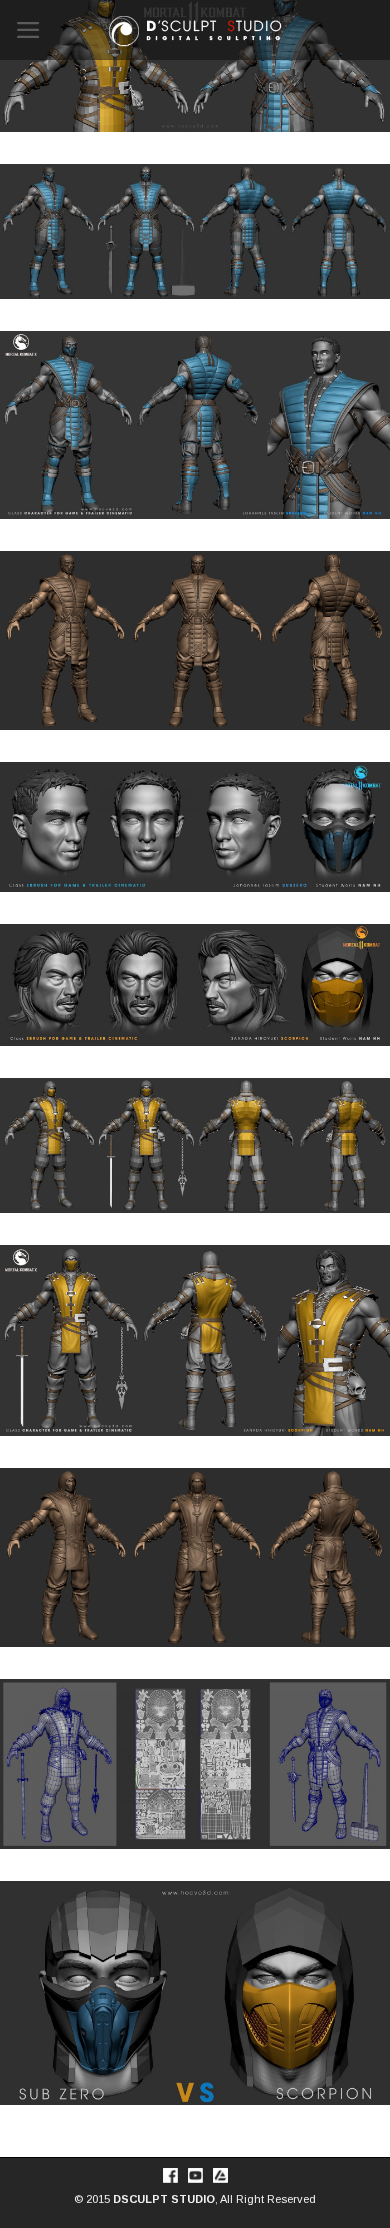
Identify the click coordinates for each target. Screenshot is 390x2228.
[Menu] (29, 30)
